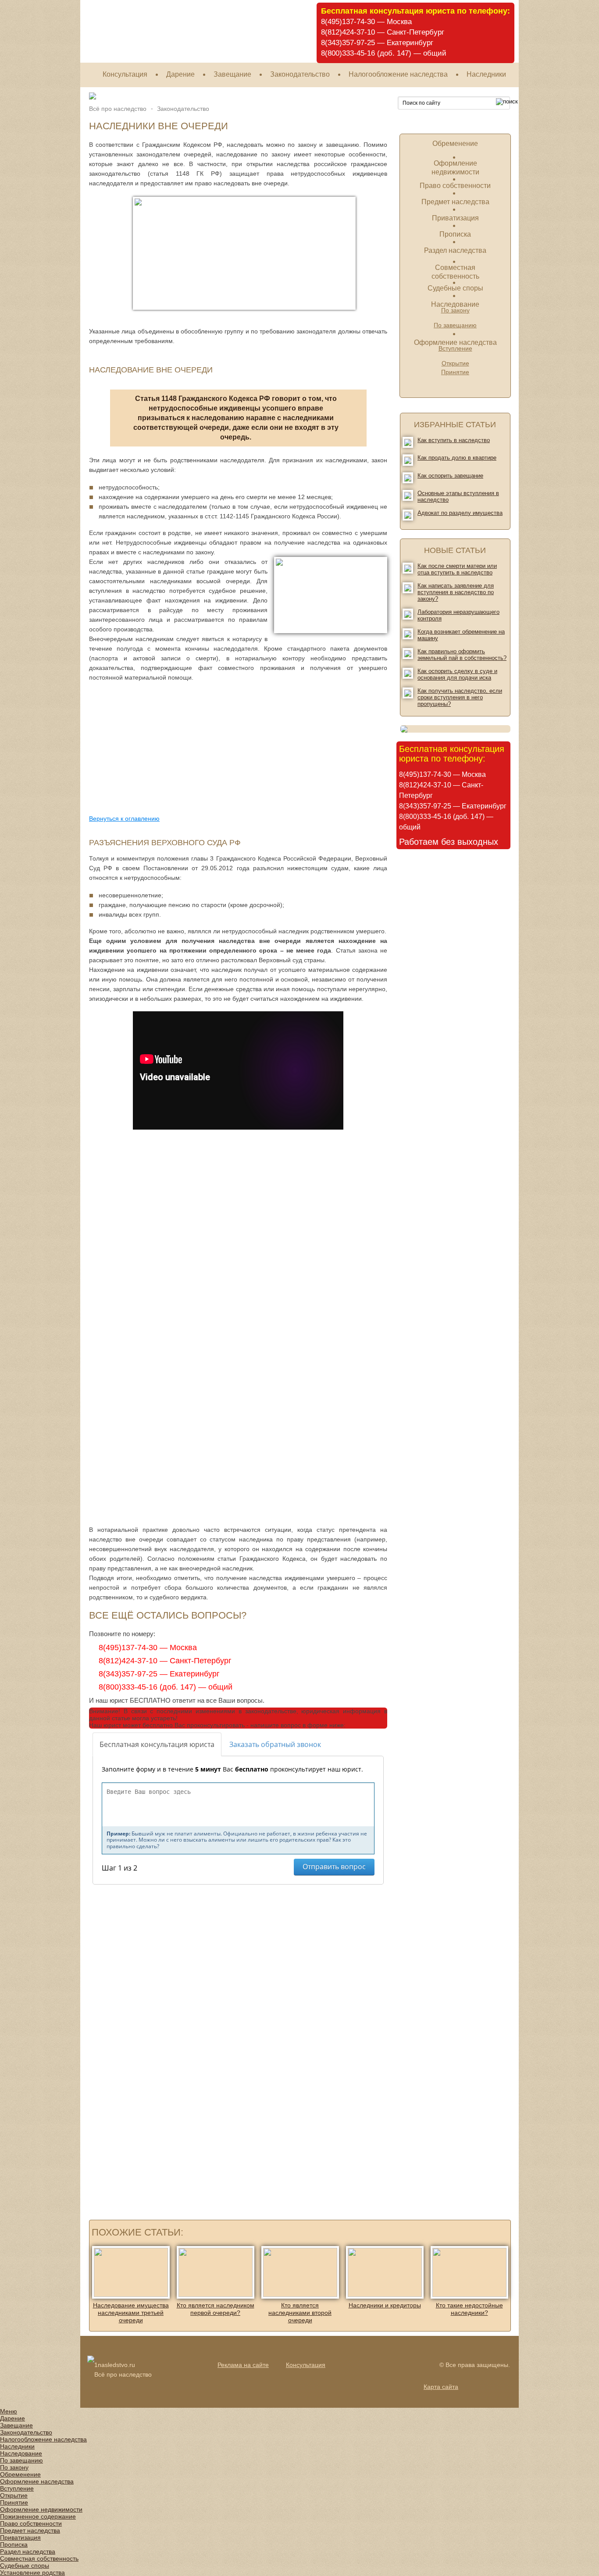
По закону (14, 2467)
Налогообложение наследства (398, 74)
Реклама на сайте (243, 2365)
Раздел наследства (455, 250)
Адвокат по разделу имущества (460, 513)
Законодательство (300, 74)
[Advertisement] (158, 748)
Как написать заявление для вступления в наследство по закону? (456, 592)
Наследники (486, 74)
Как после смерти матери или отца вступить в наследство (457, 569)
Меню (9, 2411)
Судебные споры (455, 288)
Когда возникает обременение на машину (461, 635)
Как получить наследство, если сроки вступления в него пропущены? (460, 697)
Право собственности (455, 186)
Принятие (455, 372)
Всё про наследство (118, 109)
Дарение (180, 74)
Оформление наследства (455, 342)
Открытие (455, 363)
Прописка (455, 234)
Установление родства (32, 2572)
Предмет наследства (455, 202)
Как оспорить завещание (450, 476)
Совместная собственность (39, 2558)
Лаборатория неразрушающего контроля (458, 615)
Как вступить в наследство (454, 440)
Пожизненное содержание (38, 2516)
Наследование (455, 304)
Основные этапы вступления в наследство (458, 496)
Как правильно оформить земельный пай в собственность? (462, 655)
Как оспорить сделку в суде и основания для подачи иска (457, 674)
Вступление (17, 2488)
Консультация (125, 74)
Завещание (232, 74)
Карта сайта (441, 2387)
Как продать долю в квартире (457, 458)
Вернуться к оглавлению (124, 819)
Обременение (455, 144)
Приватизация (455, 218)
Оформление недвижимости (41, 2509)
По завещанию (455, 325)
